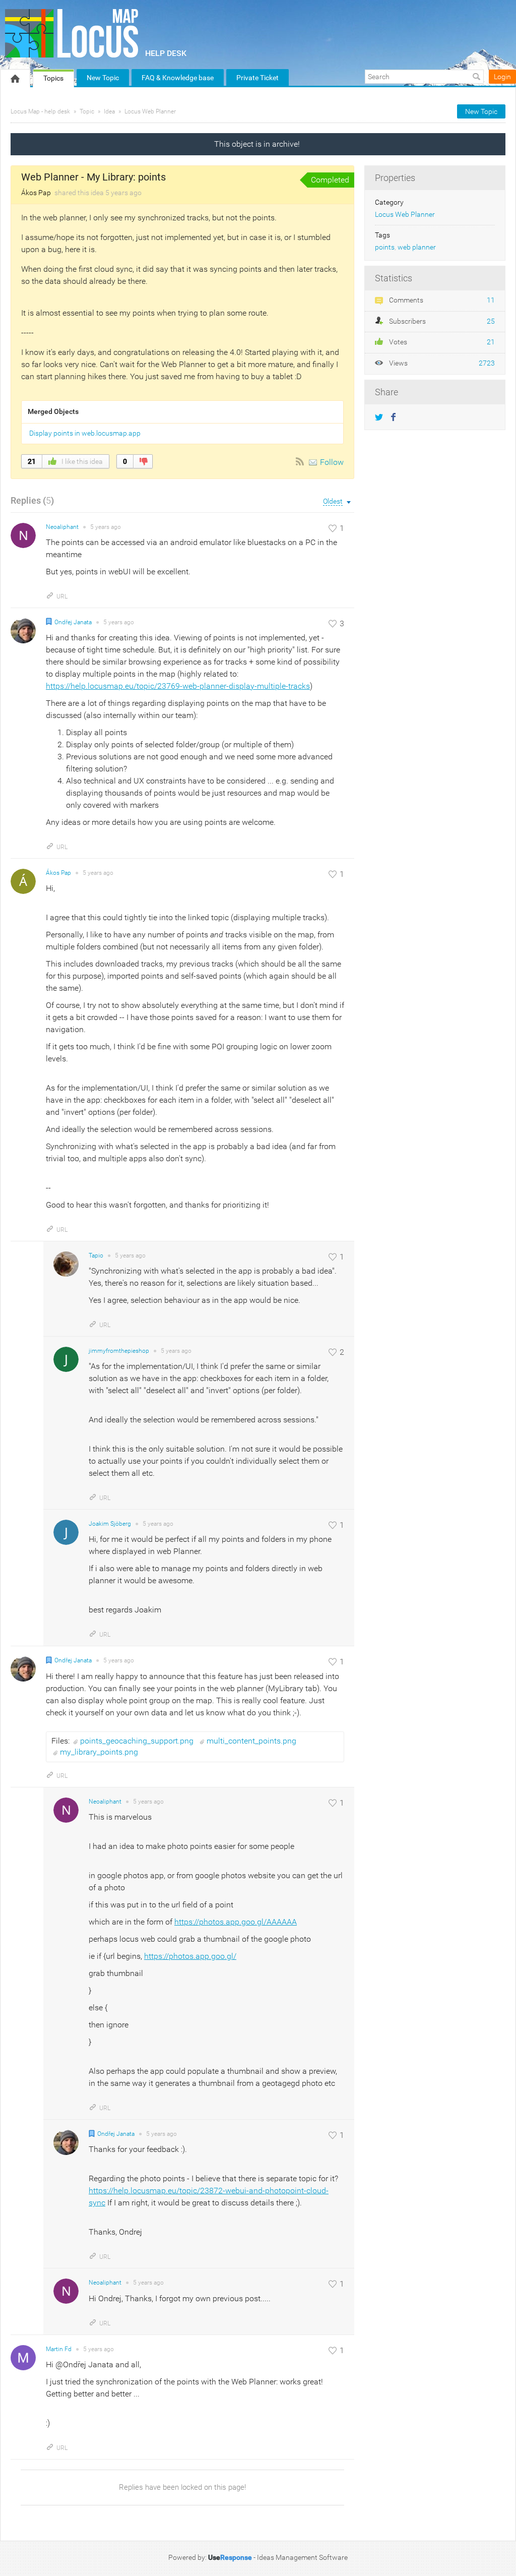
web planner (417, 247)
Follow (332, 462)
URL (62, 596)
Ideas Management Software (302, 2557)
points (385, 247)
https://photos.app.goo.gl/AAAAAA (236, 1922)
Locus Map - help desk (40, 111)
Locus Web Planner (150, 111)
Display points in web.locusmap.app (85, 433)
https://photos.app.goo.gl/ (190, 1956)
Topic (87, 111)
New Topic (103, 78)
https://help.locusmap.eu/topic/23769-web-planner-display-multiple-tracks (178, 686)
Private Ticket (257, 78)
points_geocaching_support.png (138, 1741)
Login (502, 77)
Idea (109, 111)
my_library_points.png (99, 1752)
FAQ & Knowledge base (178, 78)
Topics (53, 78)
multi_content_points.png (251, 1741)
